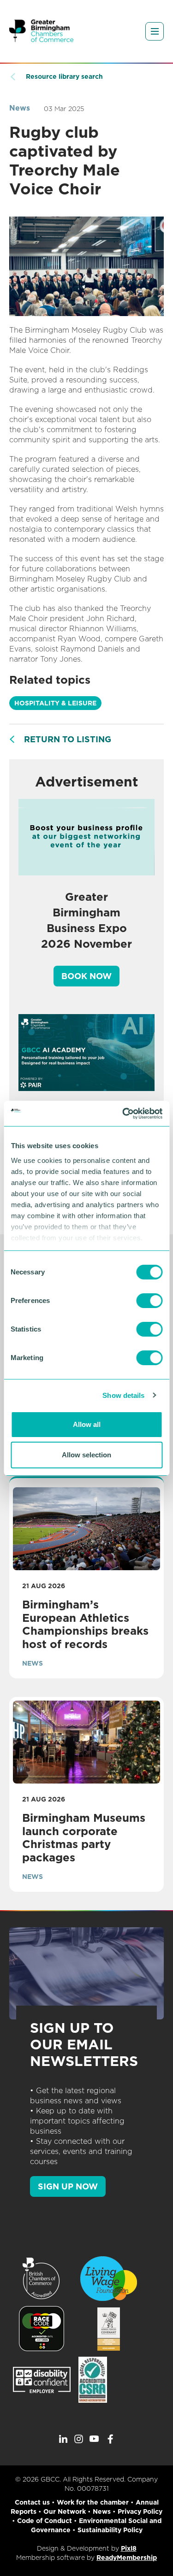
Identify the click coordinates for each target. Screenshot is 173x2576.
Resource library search (64, 76)
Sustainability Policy (110, 2530)
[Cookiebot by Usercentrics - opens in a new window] (123, 1114)
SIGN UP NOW (68, 2186)
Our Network (65, 2511)
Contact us (32, 2502)
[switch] (149, 1301)
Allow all (87, 1424)
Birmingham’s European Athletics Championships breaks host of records (85, 1624)
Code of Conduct (45, 2521)
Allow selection (86, 1455)
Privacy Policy (140, 2511)
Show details (123, 1395)
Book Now (86, 976)
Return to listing (68, 739)
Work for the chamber (93, 2502)
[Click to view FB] (110, 2439)
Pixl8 (129, 2548)
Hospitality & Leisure (55, 703)
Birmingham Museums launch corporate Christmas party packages (84, 1838)
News (20, 108)
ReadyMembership (127, 2558)
